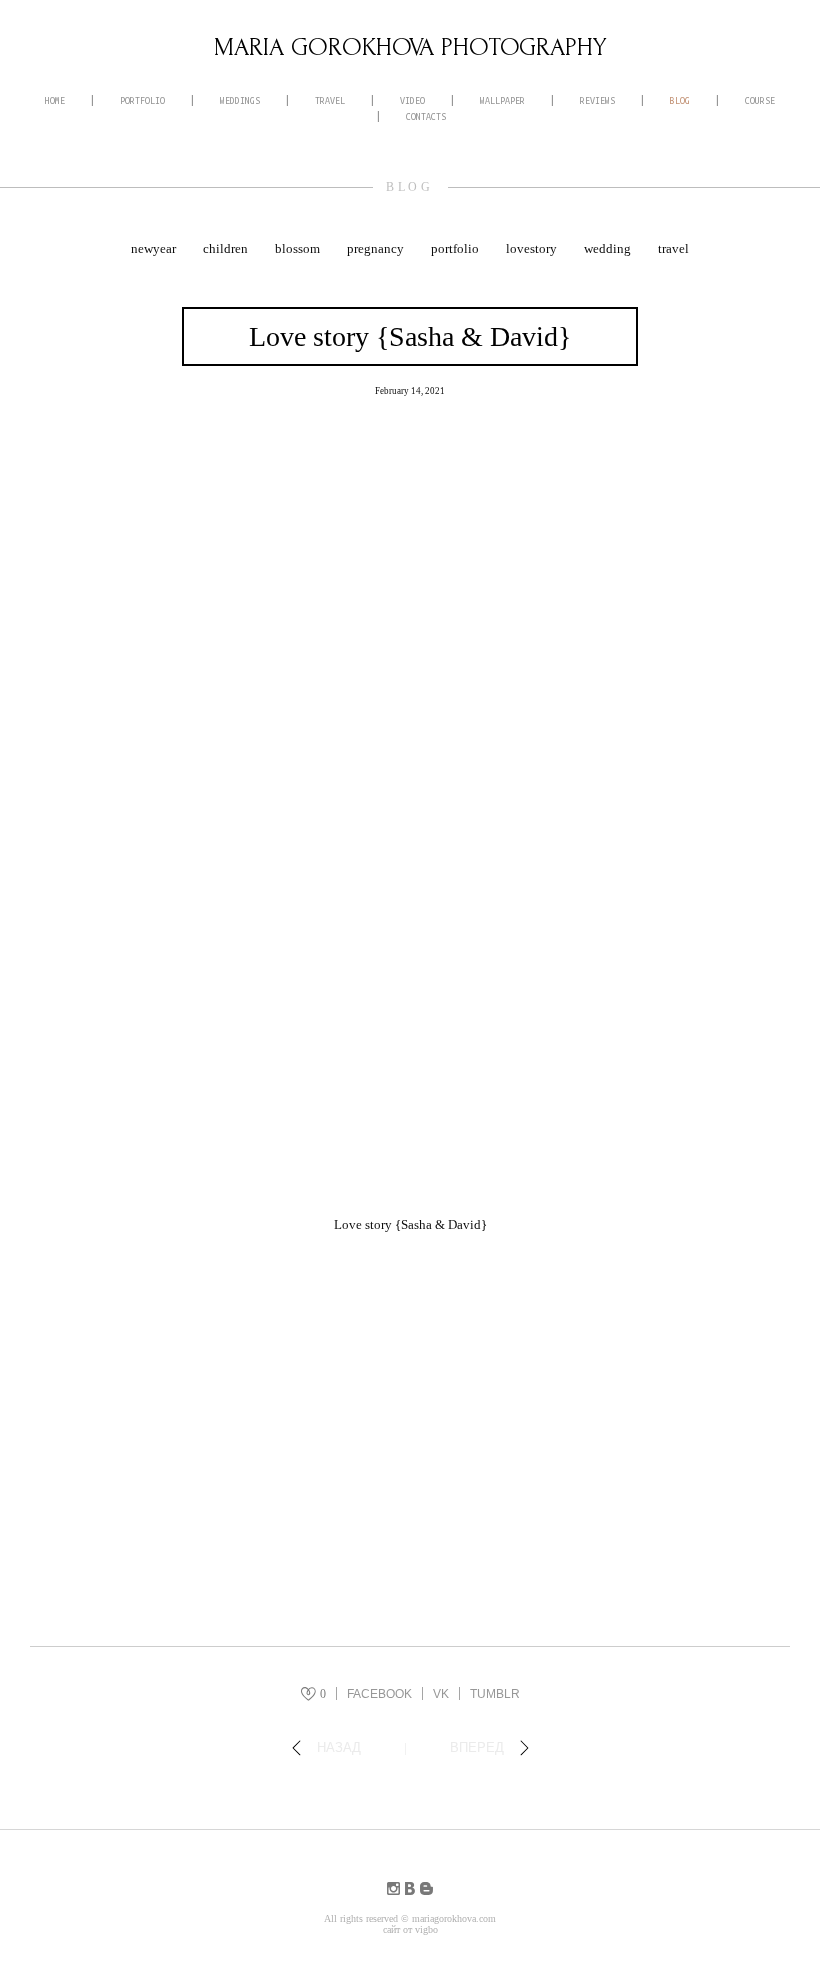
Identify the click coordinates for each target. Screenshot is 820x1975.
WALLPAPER (502, 101)
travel (673, 248)
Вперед (477, 1747)
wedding (609, 248)
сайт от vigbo (410, 1929)
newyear (155, 248)
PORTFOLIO (142, 101)
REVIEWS (597, 101)
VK (441, 1694)
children (227, 248)
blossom (299, 248)
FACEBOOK (379, 1694)
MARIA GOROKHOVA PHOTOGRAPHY (410, 47)
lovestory (533, 248)
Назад (339, 1747)
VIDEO (412, 101)
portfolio (456, 248)
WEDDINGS (240, 101)
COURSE (760, 101)
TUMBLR (495, 1694)
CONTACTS (426, 117)
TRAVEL (330, 101)
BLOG (680, 101)
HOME (55, 101)
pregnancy (377, 248)
